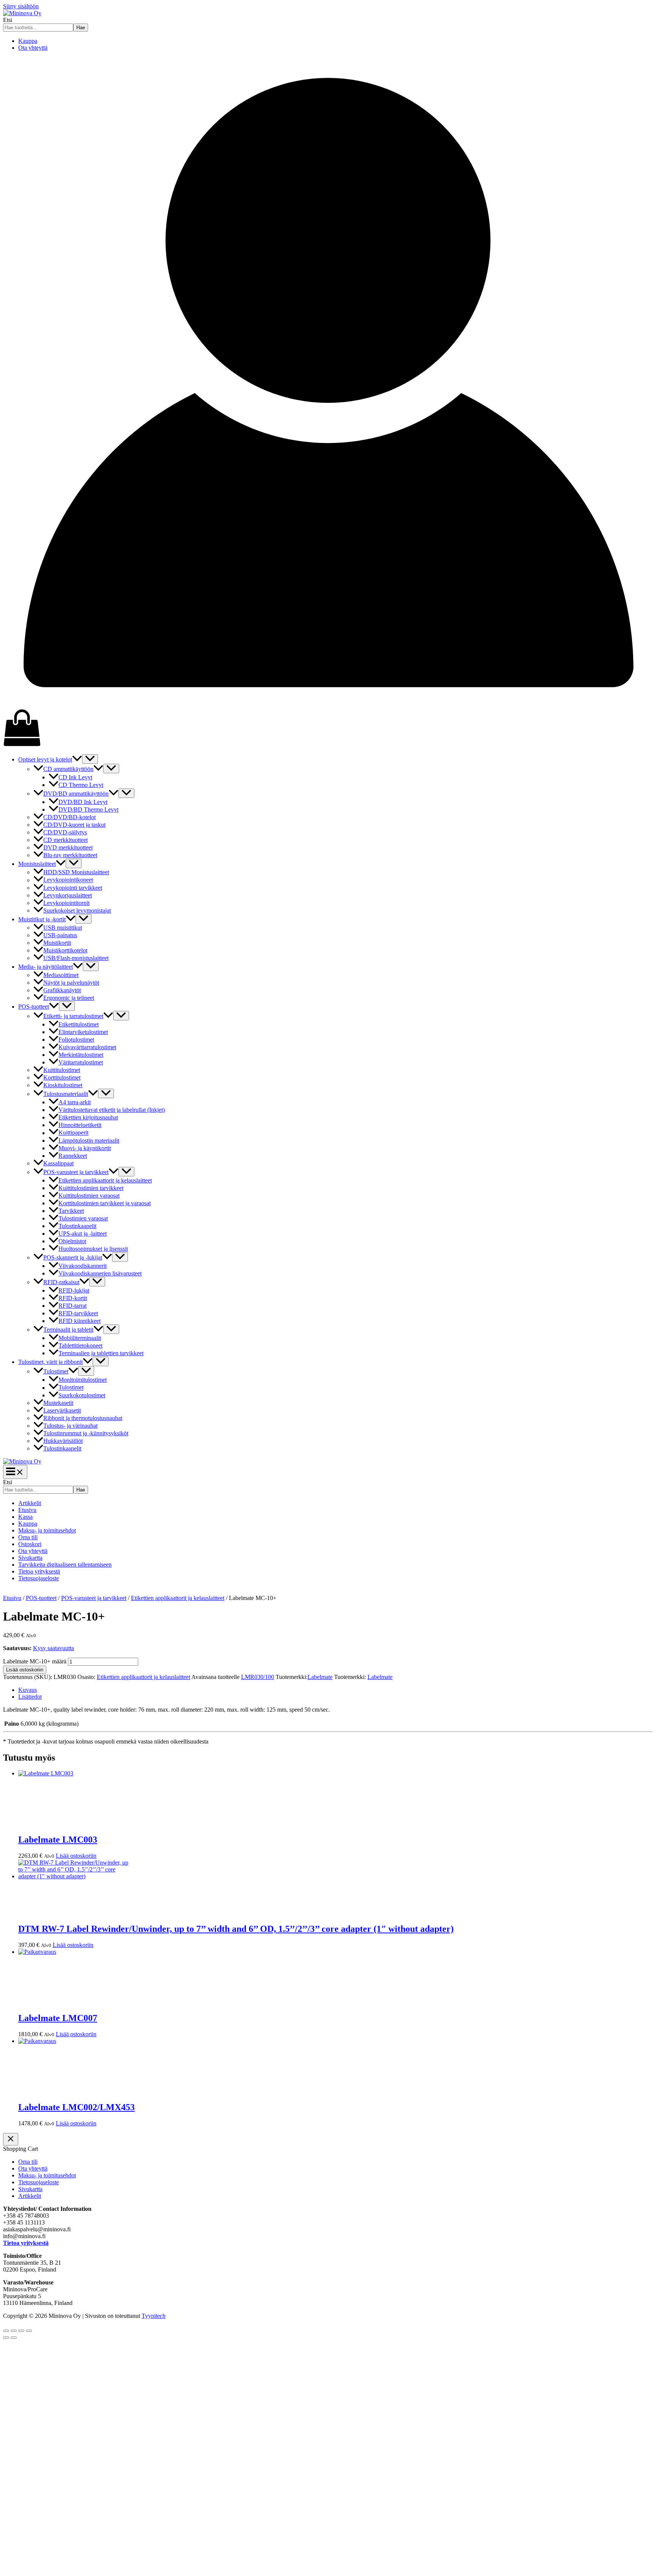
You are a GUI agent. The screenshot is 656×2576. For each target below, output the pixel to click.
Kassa (25, 1517)
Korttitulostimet (62, 1078)
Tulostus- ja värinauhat (70, 1426)
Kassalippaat (58, 1163)
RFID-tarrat (73, 1306)
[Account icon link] (328, 705)
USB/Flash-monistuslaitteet (76, 958)
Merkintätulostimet (81, 1055)
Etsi (8, 20)
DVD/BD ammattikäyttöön (76, 794)
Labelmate (320, 1677)
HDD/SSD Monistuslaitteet (76, 872)
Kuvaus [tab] (28, 1690)
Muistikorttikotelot (65, 950)
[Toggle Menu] (90, 759)
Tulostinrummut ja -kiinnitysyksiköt (86, 1433)
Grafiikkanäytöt (62, 990)
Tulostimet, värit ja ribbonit (50, 1362)
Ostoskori (30, 1544)
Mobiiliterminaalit (80, 1338)
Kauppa (28, 41)
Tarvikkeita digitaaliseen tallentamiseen (65, 1565)
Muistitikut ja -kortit (42, 919)
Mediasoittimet (61, 975)
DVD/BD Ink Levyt (83, 802)
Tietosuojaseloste (39, 1578)
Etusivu (27, 1510)
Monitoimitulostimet (83, 1380)
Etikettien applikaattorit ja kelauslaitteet (105, 1180)
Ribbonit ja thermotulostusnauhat (83, 1418)
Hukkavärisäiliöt (63, 1441)
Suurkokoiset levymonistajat (77, 910)
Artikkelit (30, 1503)
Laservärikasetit (62, 1410)
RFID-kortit (73, 1298)
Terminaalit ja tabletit (68, 1330)
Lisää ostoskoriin (25, 1670)
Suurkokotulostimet (82, 1395)
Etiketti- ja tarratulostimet (73, 1016)
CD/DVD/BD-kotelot (69, 817)
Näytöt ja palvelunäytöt (71, 983)
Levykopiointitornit (66, 903)
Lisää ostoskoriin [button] (76, 1856)
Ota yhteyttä (33, 48)
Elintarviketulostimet (83, 1032)
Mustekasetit (58, 1403)
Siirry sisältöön (21, 6)
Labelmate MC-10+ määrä (35, 1661)
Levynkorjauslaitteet (68, 895)
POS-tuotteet (34, 1007)
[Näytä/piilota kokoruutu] (14, 2331)
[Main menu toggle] (15, 1472)
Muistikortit (57, 943)
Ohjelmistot (72, 1241)
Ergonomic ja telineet (69, 998)
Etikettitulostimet (79, 1024)
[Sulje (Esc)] (29, 2331)
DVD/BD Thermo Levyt (88, 810)
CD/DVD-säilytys (65, 832)
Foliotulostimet (76, 1040)
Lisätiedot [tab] (30, 1697)
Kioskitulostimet (63, 1085)
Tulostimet (56, 1371)
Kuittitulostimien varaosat (89, 1196)
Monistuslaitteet (37, 864)
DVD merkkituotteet (68, 847)
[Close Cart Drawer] (11, 2139)
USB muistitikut (63, 928)
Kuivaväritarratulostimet (87, 1047)
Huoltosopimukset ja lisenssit (93, 1249)
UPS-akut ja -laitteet (83, 1234)
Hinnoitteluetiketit (80, 1125)
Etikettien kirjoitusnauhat (88, 1117)
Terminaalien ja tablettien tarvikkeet (101, 1353)
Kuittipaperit (73, 1133)
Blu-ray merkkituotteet (70, 855)
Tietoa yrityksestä (39, 1571)
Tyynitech (154, 2316)
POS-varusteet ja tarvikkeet (76, 1172)
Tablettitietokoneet (80, 1346)
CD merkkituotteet (65, 840)
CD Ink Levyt (75, 777)
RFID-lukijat (74, 1290)
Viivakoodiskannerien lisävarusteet (100, 1273)
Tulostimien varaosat (83, 1218)
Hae (81, 28)
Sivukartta (30, 1558)
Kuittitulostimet (62, 1070)
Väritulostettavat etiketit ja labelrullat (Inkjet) (112, 1110)
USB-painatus (60, 935)
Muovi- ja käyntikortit (85, 1148)
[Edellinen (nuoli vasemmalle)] (6, 2338)
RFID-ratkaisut (61, 1282)
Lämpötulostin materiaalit (89, 1141)
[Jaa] (21, 2331)
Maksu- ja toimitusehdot (47, 1530)
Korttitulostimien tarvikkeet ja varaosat (105, 1203)
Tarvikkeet (71, 1211)
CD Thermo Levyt (81, 785)
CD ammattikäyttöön (68, 769)
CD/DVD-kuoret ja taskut (74, 825)
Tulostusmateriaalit (66, 1094)
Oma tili (28, 1537)
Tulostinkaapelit (77, 1226)
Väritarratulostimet (81, 1062)
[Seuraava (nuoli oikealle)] (14, 2338)
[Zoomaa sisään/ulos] (6, 2331)
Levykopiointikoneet (68, 880)
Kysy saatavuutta (54, 1648)
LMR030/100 (258, 1677)
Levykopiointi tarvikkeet (73, 888)
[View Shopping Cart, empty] (328, 728)
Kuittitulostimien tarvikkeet (91, 1188)
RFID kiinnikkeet (80, 1321)
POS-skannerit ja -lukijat (73, 1257)
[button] (77, 759)
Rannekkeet (73, 1156)
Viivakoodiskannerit (83, 1266)
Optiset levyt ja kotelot (45, 759)
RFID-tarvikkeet (78, 1313)
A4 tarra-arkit (75, 1102)
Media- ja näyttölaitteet (46, 967)
